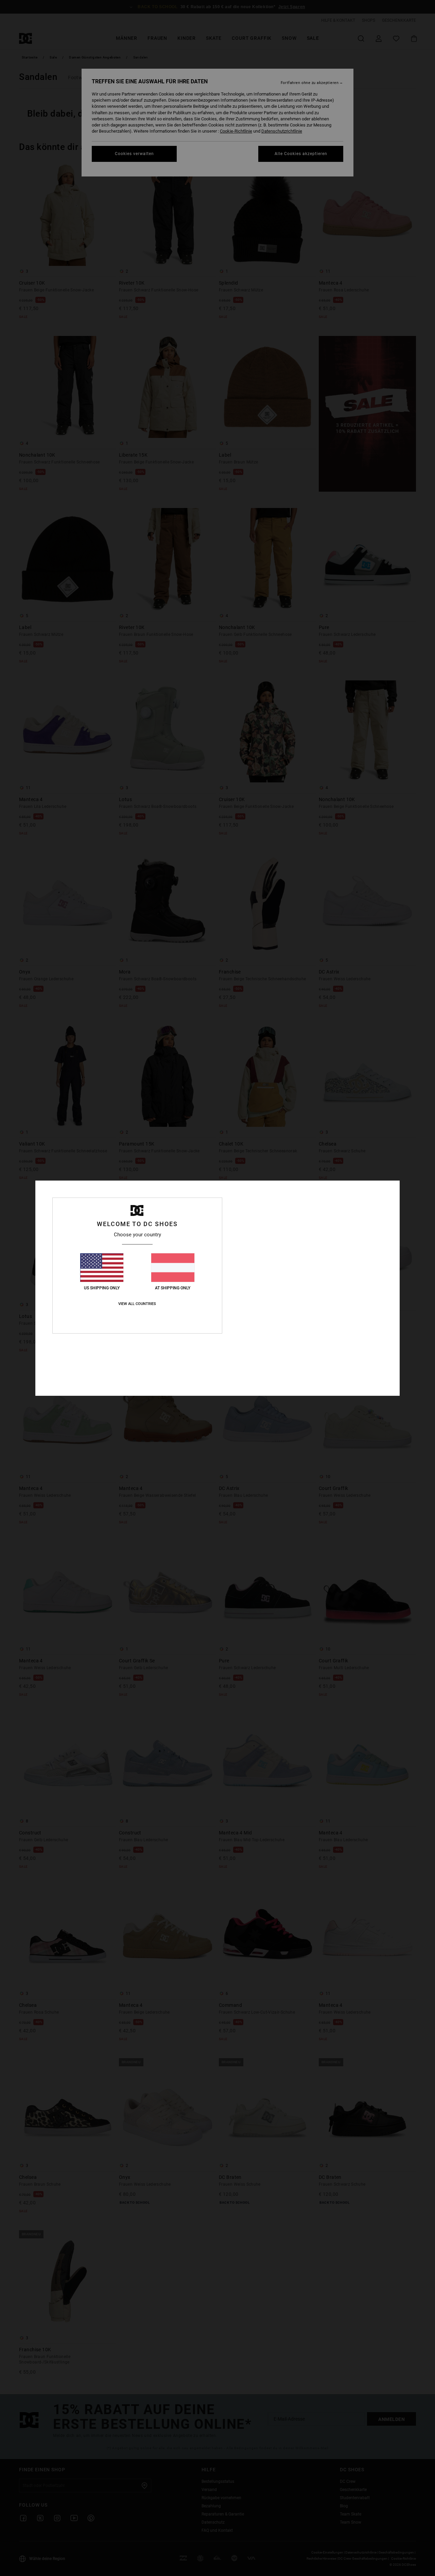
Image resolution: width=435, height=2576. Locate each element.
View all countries (137, 1304)
